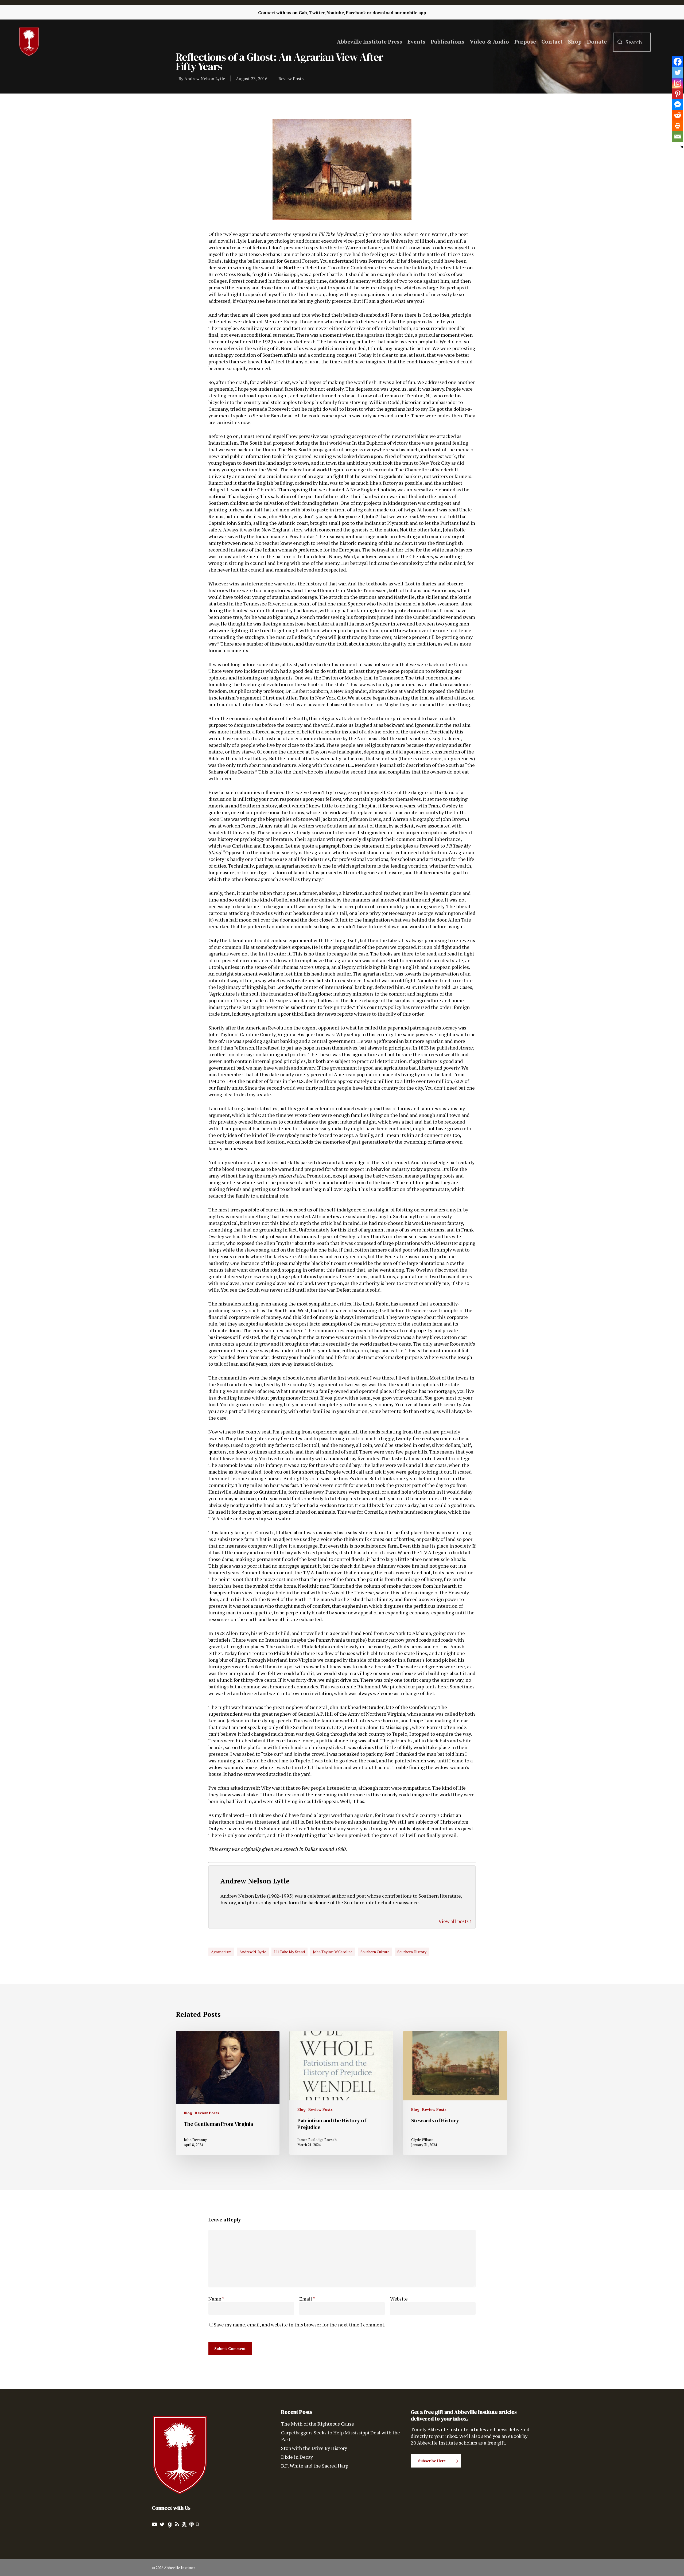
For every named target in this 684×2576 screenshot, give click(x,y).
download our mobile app (399, 13)
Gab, (303, 13)
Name (216, 2299)
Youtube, (336, 13)
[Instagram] (678, 83)
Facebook (356, 13)
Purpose (525, 42)
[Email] (678, 137)
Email (307, 2299)
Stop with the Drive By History (314, 2448)
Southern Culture (375, 1952)
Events (416, 42)
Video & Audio (489, 42)
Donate (597, 42)
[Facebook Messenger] (678, 104)
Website (399, 2299)
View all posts (454, 1921)
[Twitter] (678, 72)
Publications (448, 42)
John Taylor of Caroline (333, 1952)
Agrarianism (221, 1952)
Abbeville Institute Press (370, 42)
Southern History (412, 1952)
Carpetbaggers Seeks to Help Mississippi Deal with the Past (341, 2436)
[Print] (678, 126)
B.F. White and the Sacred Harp (315, 2466)
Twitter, (317, 13)
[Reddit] (678, 115)
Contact (552, 42)
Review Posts (291, 79)
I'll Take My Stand (289, 1952)
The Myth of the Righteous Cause (318, 2424)
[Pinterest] (678, 94)
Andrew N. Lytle (253, 1952)
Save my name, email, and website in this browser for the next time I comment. (300, 2325)
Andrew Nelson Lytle (205, 79)
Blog (188, 2113)
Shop (575, 42)
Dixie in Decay (297, 2457)
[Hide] (682, 147)
